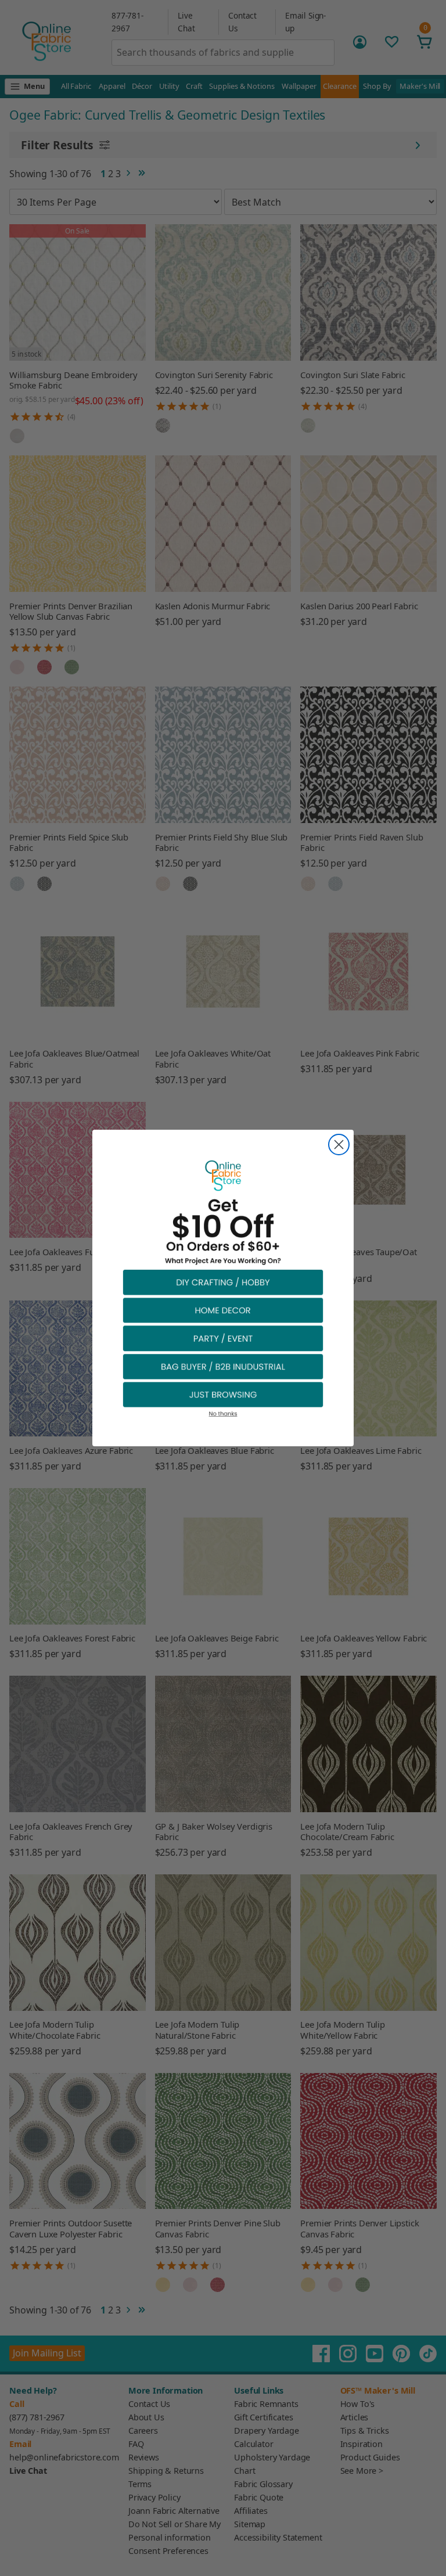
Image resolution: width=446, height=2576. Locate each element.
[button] (223, 1282)
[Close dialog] (339, 1145)
